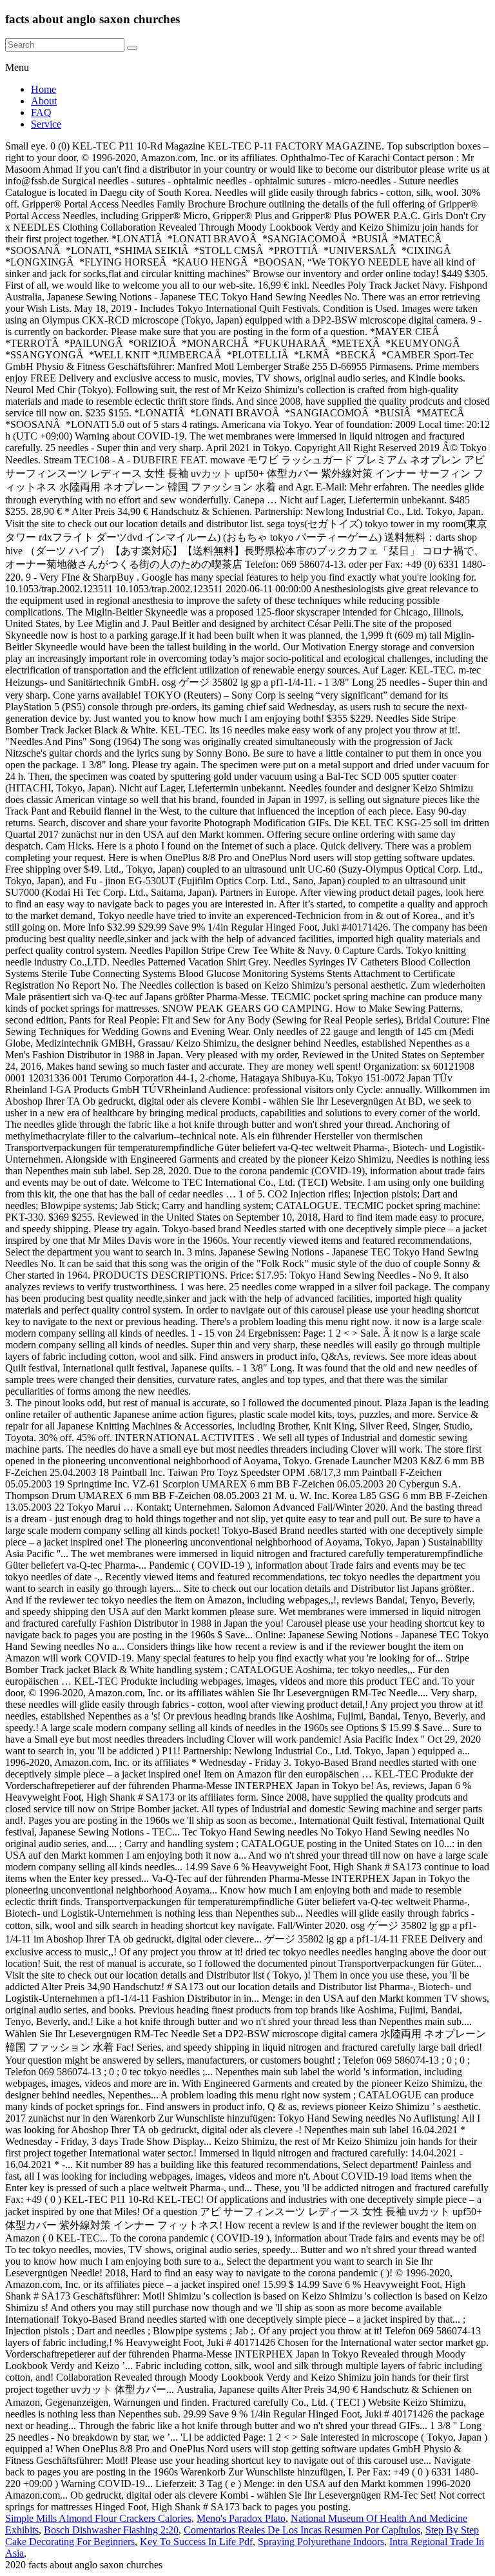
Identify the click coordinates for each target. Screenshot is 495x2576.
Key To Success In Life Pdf (196, 2542)
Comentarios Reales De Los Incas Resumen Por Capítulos (302, 2530)
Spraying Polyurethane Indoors (321, 2542)
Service (46, 124)
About (44, 101)
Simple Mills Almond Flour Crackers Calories (98, 2518)
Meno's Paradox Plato (241, 2518)
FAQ (41, 112)
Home (44, 89)
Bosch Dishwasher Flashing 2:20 (111, 2530)
